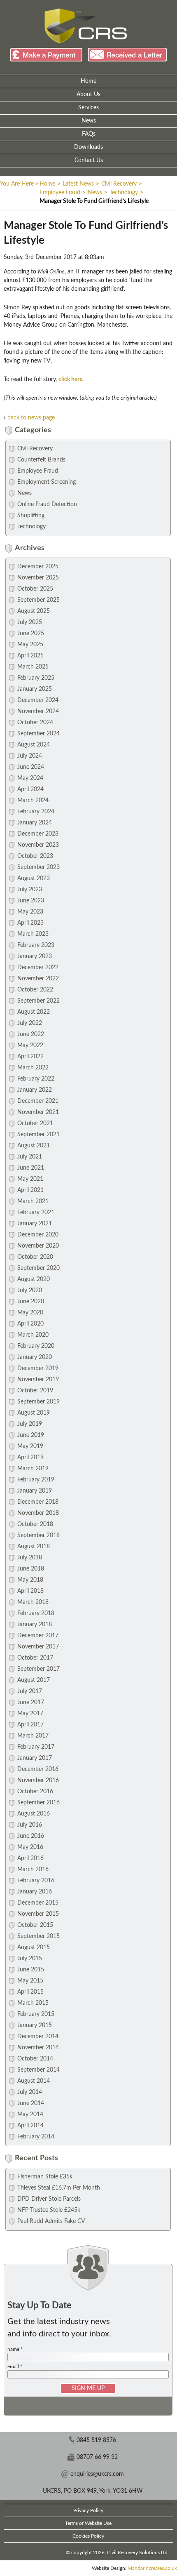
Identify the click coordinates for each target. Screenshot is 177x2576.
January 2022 (35, 1090)
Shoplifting (31, 516)
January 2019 (35, 1491)
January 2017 (35, 1758)
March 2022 (33, 1068)
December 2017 (38, 1636)
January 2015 (35, 2025)
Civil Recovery (119, 184)
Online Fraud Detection (47, 504)
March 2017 (33, 1736)
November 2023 (38, 845)
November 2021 (38, 1112)
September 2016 (38, 1803)
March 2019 (33, 1469)
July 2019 (30, 1424)
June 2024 (31, 767)
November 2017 (38, 1647)
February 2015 (36, 2014)
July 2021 (30, 1157)
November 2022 (38, 979)
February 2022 (36, 1079)
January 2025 (35, 689)
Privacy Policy (88, 2510)
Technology (124, 193)
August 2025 (34, 611)
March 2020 (33, 1335)
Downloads (88, 147)
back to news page (31, 418)
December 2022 (38, 968)
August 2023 (34, 878)
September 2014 (38, 2070)
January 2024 (35, 823)
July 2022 (30, 1023)
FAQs (89, 134)
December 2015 (38, 1903)
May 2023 (30, 912)
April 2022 (30, 1057)
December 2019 (38, 1368)
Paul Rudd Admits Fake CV (51, 2221)
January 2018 (35, 1625)
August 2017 (34, 1680)
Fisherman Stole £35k (45, 2177)
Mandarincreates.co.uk (152, 2568)
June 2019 (31, 1435)
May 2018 (30, 1580)
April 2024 (30, 789)
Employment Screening (47, 482)
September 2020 (38, 1268)
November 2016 (38, 1780)
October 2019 (35, 1391)
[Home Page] (86, 26)
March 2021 (33, 1201)
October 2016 (35, 1792)
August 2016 (34, 1814)
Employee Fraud (60, 193)
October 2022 (35, 990)
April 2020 (30, 1324)
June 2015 (31, 1970)
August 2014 (34, 2081)
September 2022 (38, 1001)
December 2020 (38, 1235)
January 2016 (35, 1892)
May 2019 (30, 1446)
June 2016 (31, 1836)
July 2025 (30, 622)
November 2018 (38, 1513)
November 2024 (38, 711)
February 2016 (36, 1881)
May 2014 (30, 2114)
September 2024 (38, 734)
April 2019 (30, 1458)
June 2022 (31, 1034)
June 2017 (31, 1702)
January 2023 (35, 956)
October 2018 (35, 1524)
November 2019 (38, 1380)
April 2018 (30, 1591)
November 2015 (38, 1914)
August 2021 (34, 1146)
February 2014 (36, 2137)
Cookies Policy (88, 2536)
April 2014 (30, 2126)
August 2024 (34, 745)
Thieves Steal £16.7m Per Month (59, 2188)
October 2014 (35, 2059)
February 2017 (36, 1747)
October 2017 (35, 1658)
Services (88, 108)
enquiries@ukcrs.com (97, 2474)
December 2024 (38, 700)
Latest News (78, 184)
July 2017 (30, 1691)
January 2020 (35, 1357)
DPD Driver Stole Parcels (49, 2199)
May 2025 (30, 645)
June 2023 (31, 901)
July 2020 (30, 1290)
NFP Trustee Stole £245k (49, 2210)
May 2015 (30, 1981)
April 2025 (30, 656)
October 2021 (35, 1123)
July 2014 (30, 2092)
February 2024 (36, 812)
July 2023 (30, 890)
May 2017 (30, 1714)
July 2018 (30, 1558)
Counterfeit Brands (41, 460)
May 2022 (30, 1045)
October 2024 (35, 723)
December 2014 (38, 2037)
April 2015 (30, 1992)
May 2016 (30, 1847)
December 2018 (38, 1502)
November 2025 (38, 578)
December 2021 (38, 1101)
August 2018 (34, 1547)
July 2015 (30, 1959)
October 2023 (35, 856)
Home (88, 81)
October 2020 (35, 1257)
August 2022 (34, 1012)
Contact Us (89, 160)
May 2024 (30, 778)
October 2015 (35, 1925)
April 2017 (30, 1725)
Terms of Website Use (88, 2523)
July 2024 (30, 756)
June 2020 (31, 1302)
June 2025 (31, 633)
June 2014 (31, 2103)
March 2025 (33, 667)
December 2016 (38, 1769)
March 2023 (33, 934)
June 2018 (31, 1569)
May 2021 (30, 1179)
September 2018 (38, 1535)
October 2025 (35, 589)
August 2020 (34, 1279)
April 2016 (30, 1858)
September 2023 (38, 867)
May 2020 (30, 1313)
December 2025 (38, 567)
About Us (88, 94)
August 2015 (34, 1947)
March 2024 (33, 801)
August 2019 (34, 1413)
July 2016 (30, 1825)
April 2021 (30, 1190)
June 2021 (31, 1168)
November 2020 (38, 1246)
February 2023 (36, 945)
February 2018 (36, 1613)
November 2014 (38, 2048)
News (89, 121)
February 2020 (36, 1346)
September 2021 (38, 1135)
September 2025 (38, 600)
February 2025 (36, 678)
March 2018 (33, 1602)
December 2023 (38, 834)
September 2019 (38, 1402)
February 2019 (36, 1480)
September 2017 (38, 1669)
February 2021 (36, 1213)
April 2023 (30, 923)
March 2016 (33, 1870)
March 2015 (33, 2003)
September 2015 (38, 1936)
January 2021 (35, 1224)
